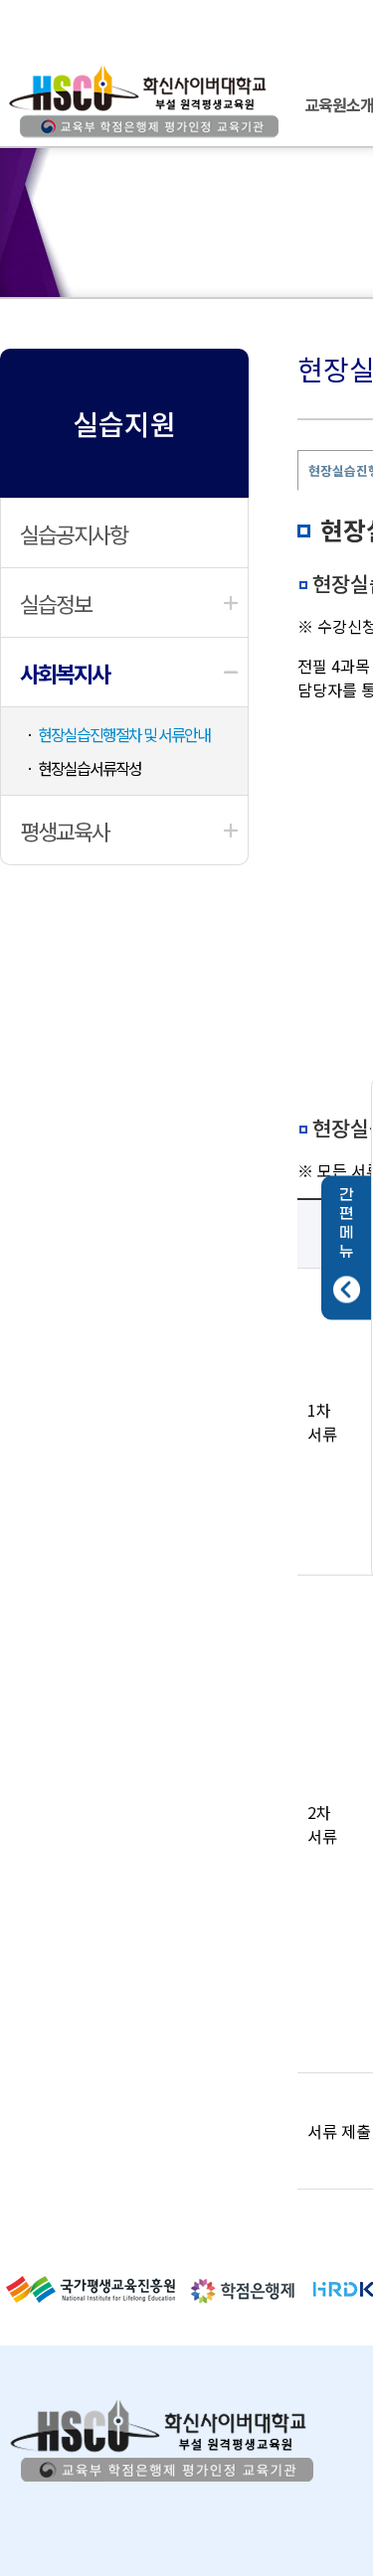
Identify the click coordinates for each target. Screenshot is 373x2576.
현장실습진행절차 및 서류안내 (124, 734)
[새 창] (91, 2296)
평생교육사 (65, 831)
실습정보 (56, 603)
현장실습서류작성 (90, 768)
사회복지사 (65, 673)
